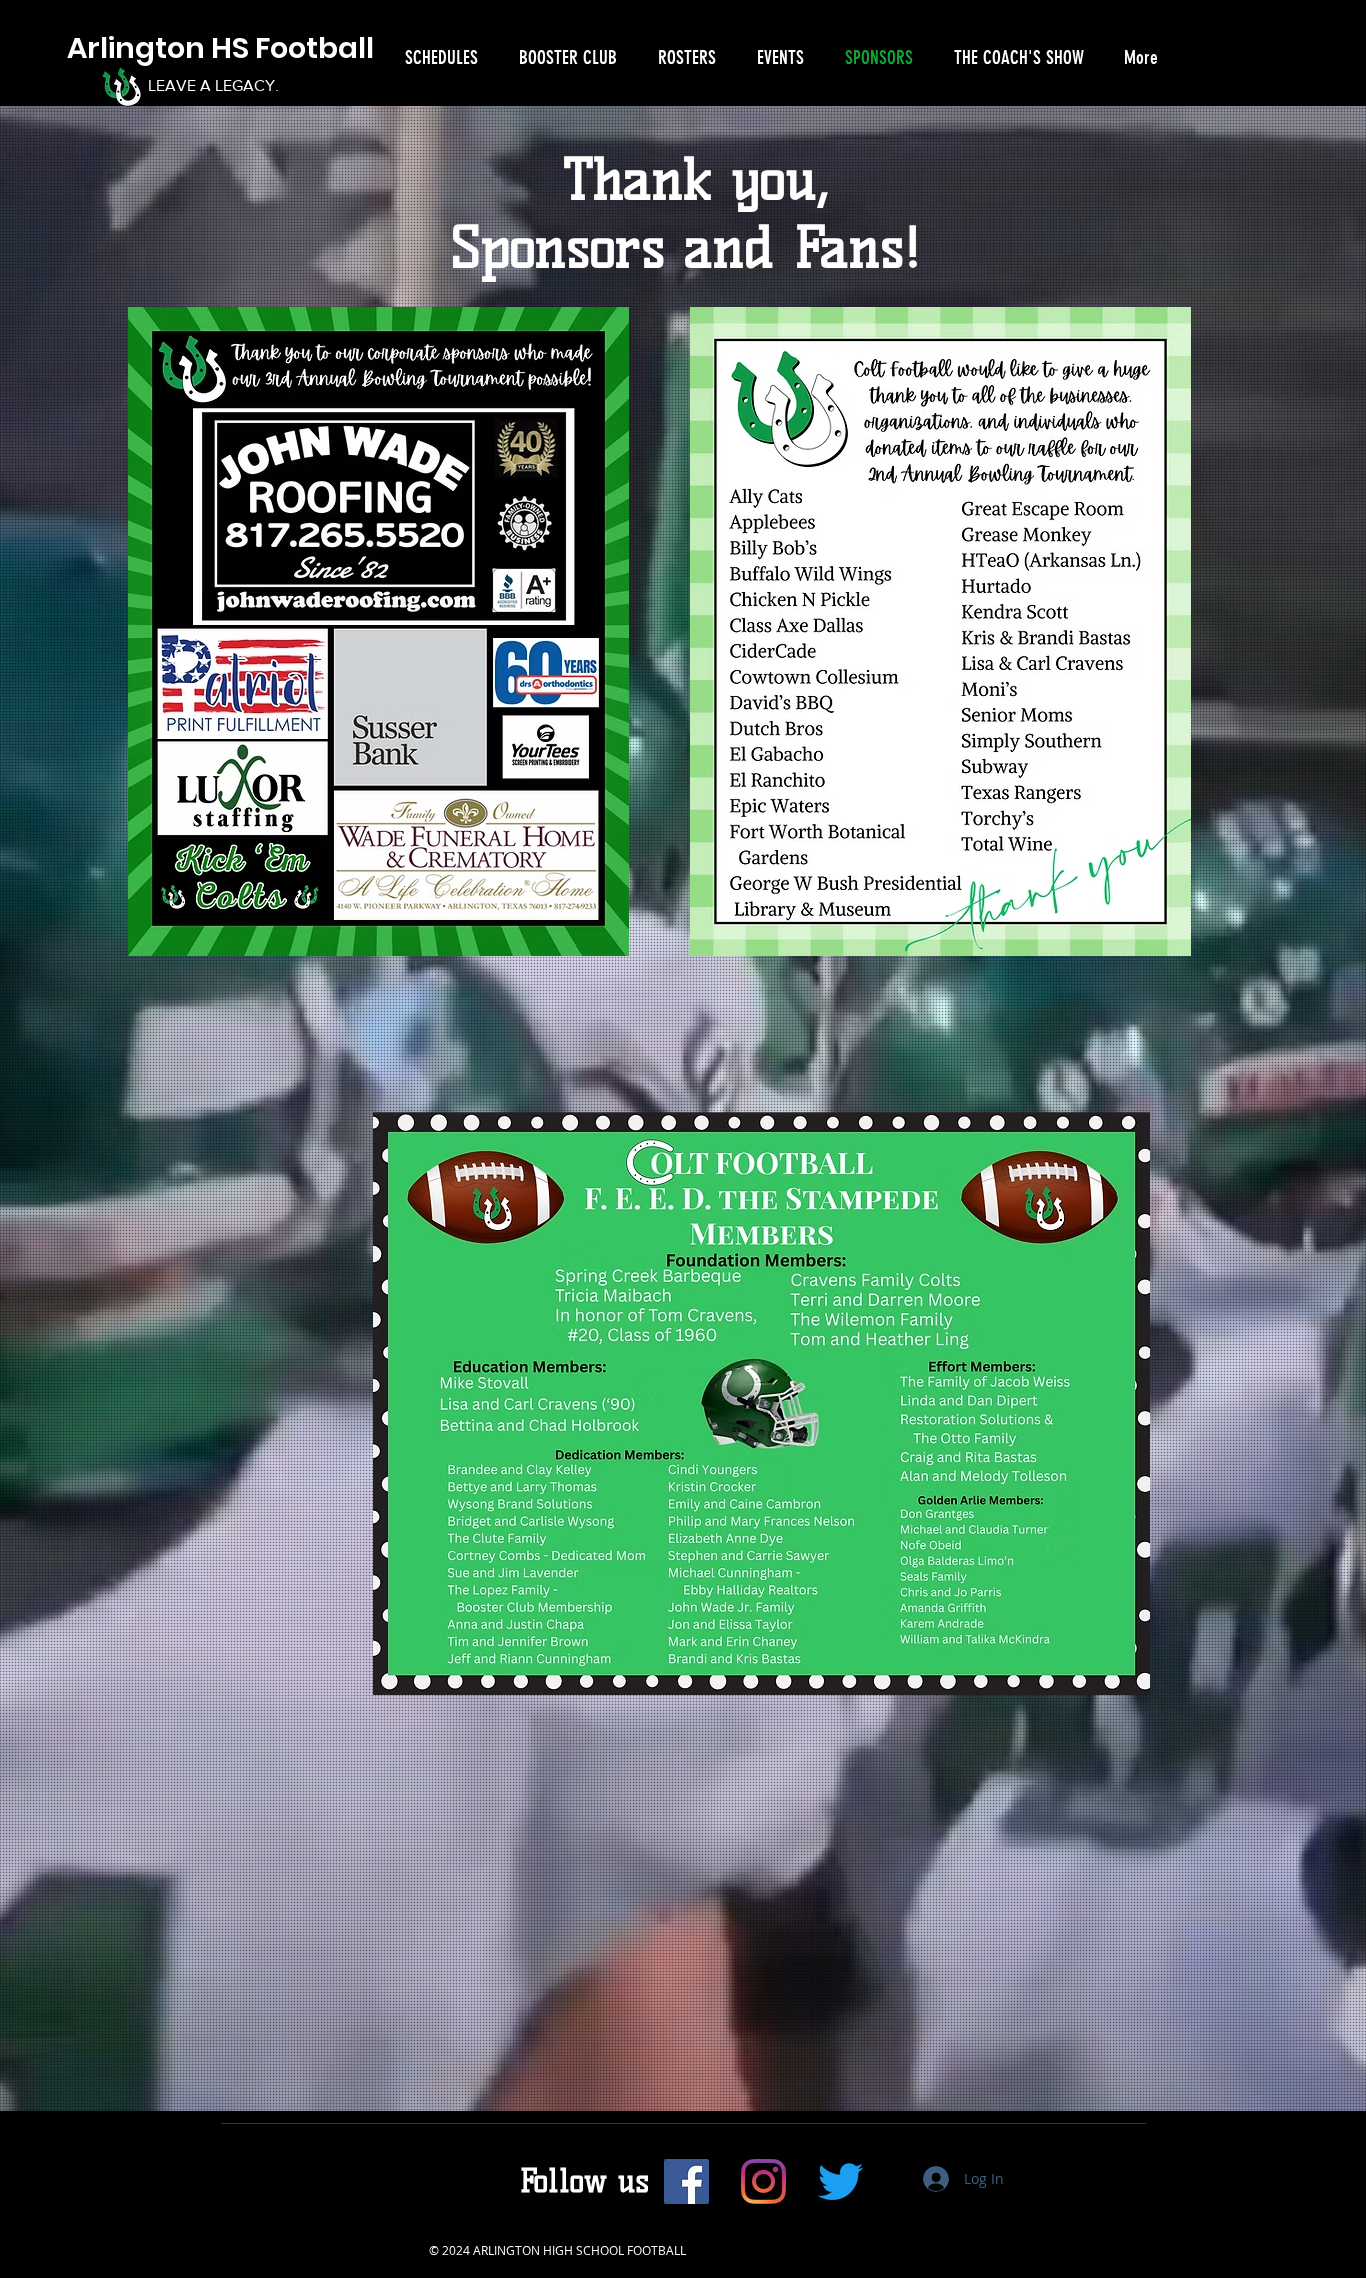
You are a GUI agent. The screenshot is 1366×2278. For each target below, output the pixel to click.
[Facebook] (686, 2181)
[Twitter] (840, 2181)
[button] (436, 57)
